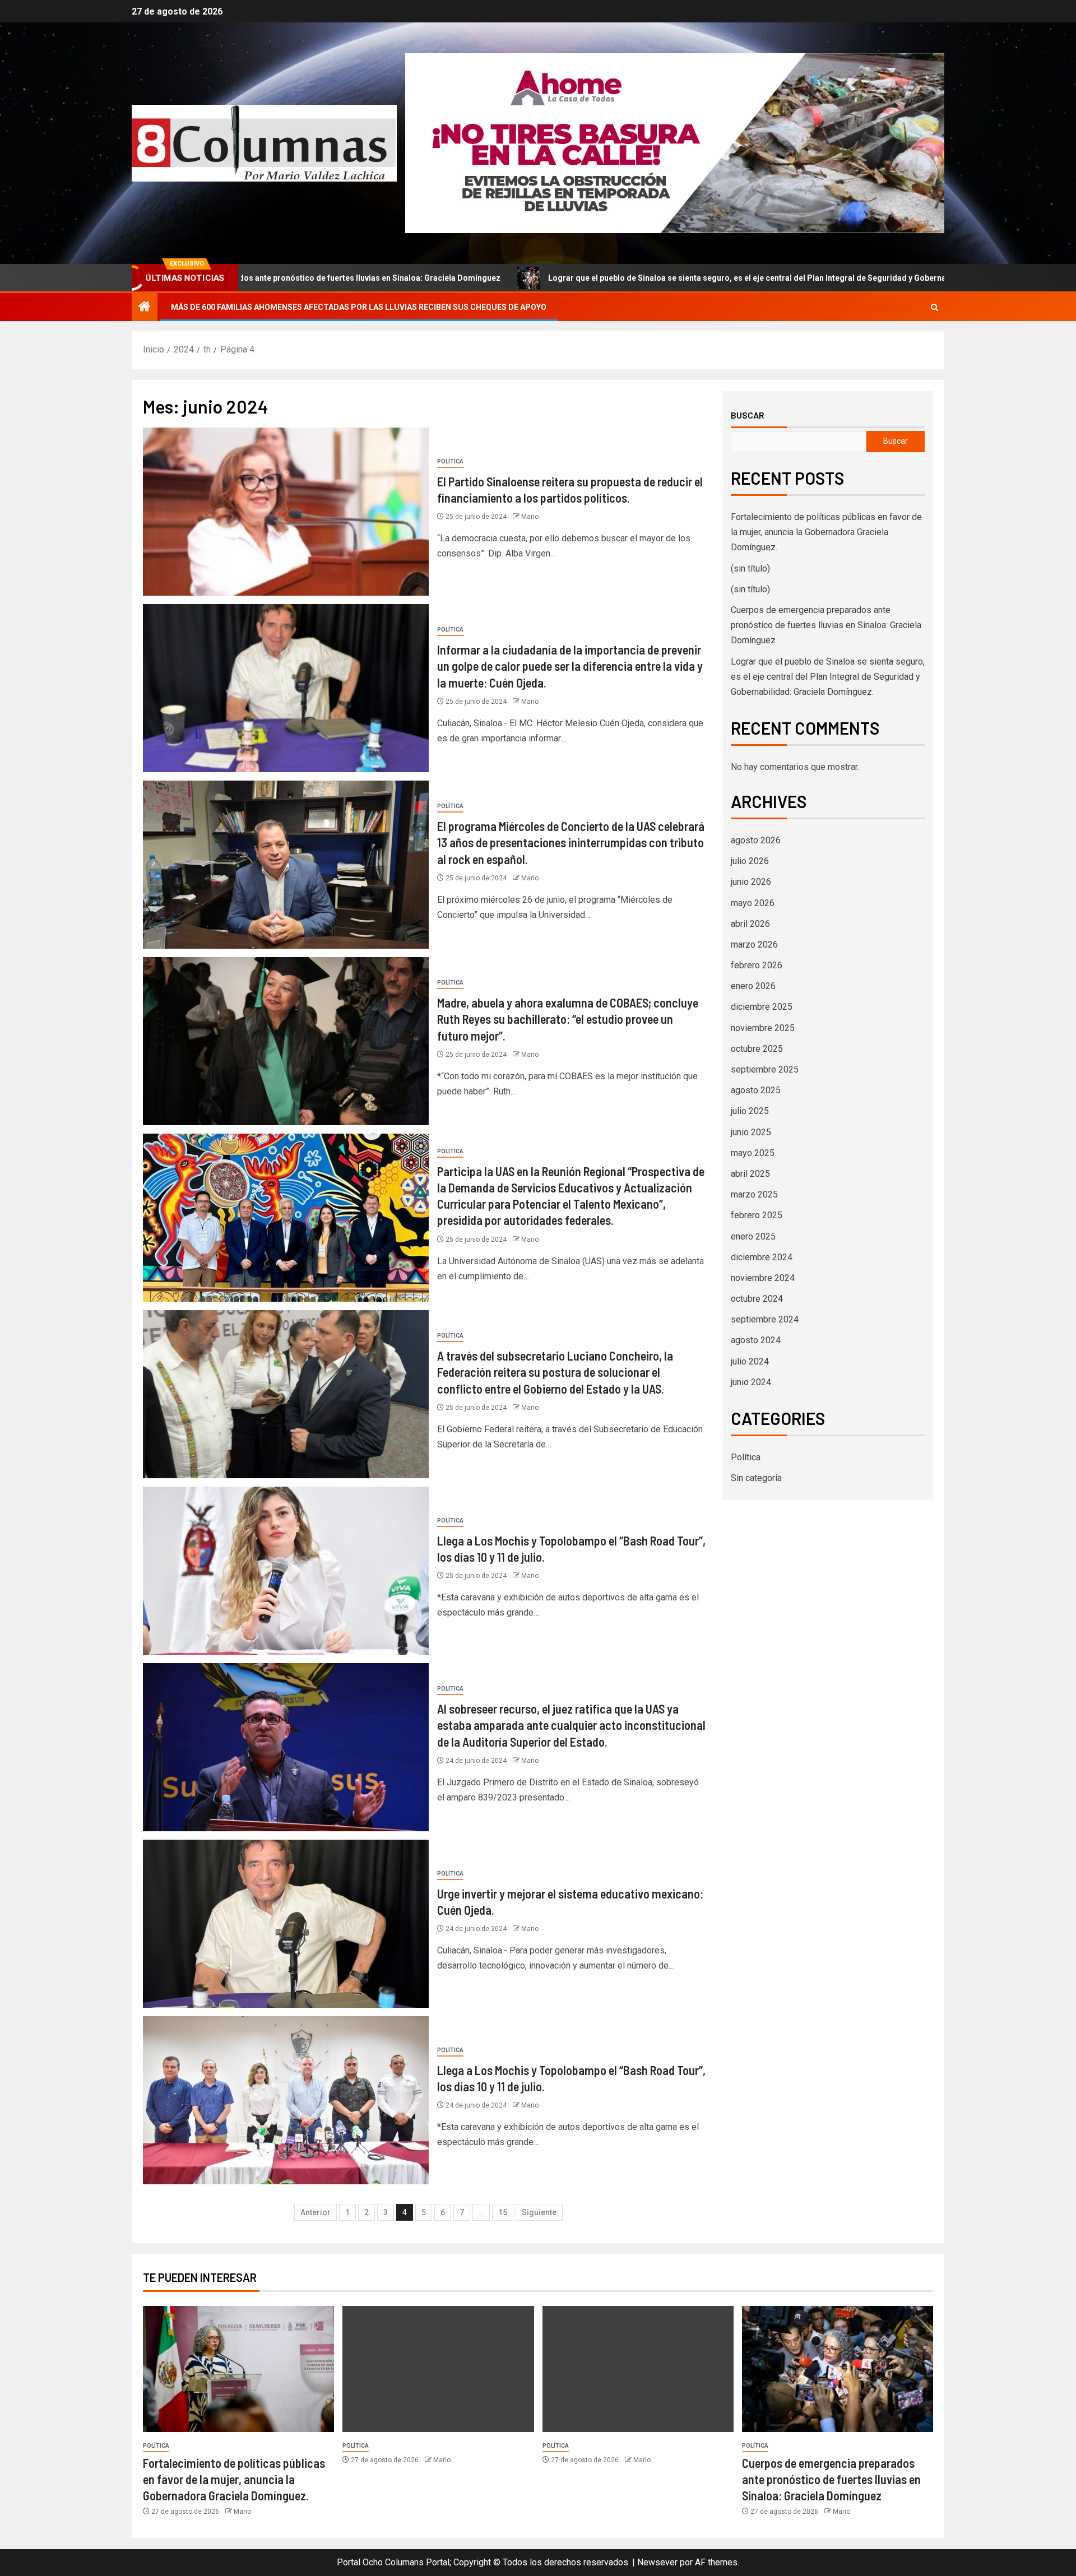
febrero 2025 (757, 1215)
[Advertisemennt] (675, 143)
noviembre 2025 (763, 1028)
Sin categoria (756, 1478)
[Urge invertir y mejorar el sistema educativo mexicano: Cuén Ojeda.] (286, 1924)
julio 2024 (750, 1361)
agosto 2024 (756, 1340)
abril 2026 (750, 924)
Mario (530, 517)
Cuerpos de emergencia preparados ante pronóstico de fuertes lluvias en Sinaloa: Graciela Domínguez (826, 625)
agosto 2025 (756, 1090)
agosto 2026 (756, 840)
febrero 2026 (757, 965)
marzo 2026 (754, 944)
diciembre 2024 (762, 1257)
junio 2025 (751, 1132)
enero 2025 (753, 1236)
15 (503, 2212)
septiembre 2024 (765, 1319)
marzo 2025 (754, 1194)
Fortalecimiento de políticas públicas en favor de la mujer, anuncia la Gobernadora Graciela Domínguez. (826, 532)
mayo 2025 (753, 1153)
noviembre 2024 (763, 1278)
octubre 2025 (757, 1049)
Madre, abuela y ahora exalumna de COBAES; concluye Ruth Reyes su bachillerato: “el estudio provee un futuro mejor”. (568, 1019)
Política (450, 461)
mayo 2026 (753, 903)
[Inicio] (145, 308)
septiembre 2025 (765, 1069)
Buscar (748, 415)
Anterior (316, 2212)
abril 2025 (750, 1174)
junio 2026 (751, 882)
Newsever (657, 2562)
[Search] (934, 307)
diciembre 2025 (762, 1007)
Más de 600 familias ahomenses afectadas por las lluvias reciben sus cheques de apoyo (359, 307)
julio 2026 (750, 861)
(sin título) (750, 568)
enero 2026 (753, 986)
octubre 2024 (757, 1299)
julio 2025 (750, 1111)
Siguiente (539, 2212)
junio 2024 (751, 1382)
